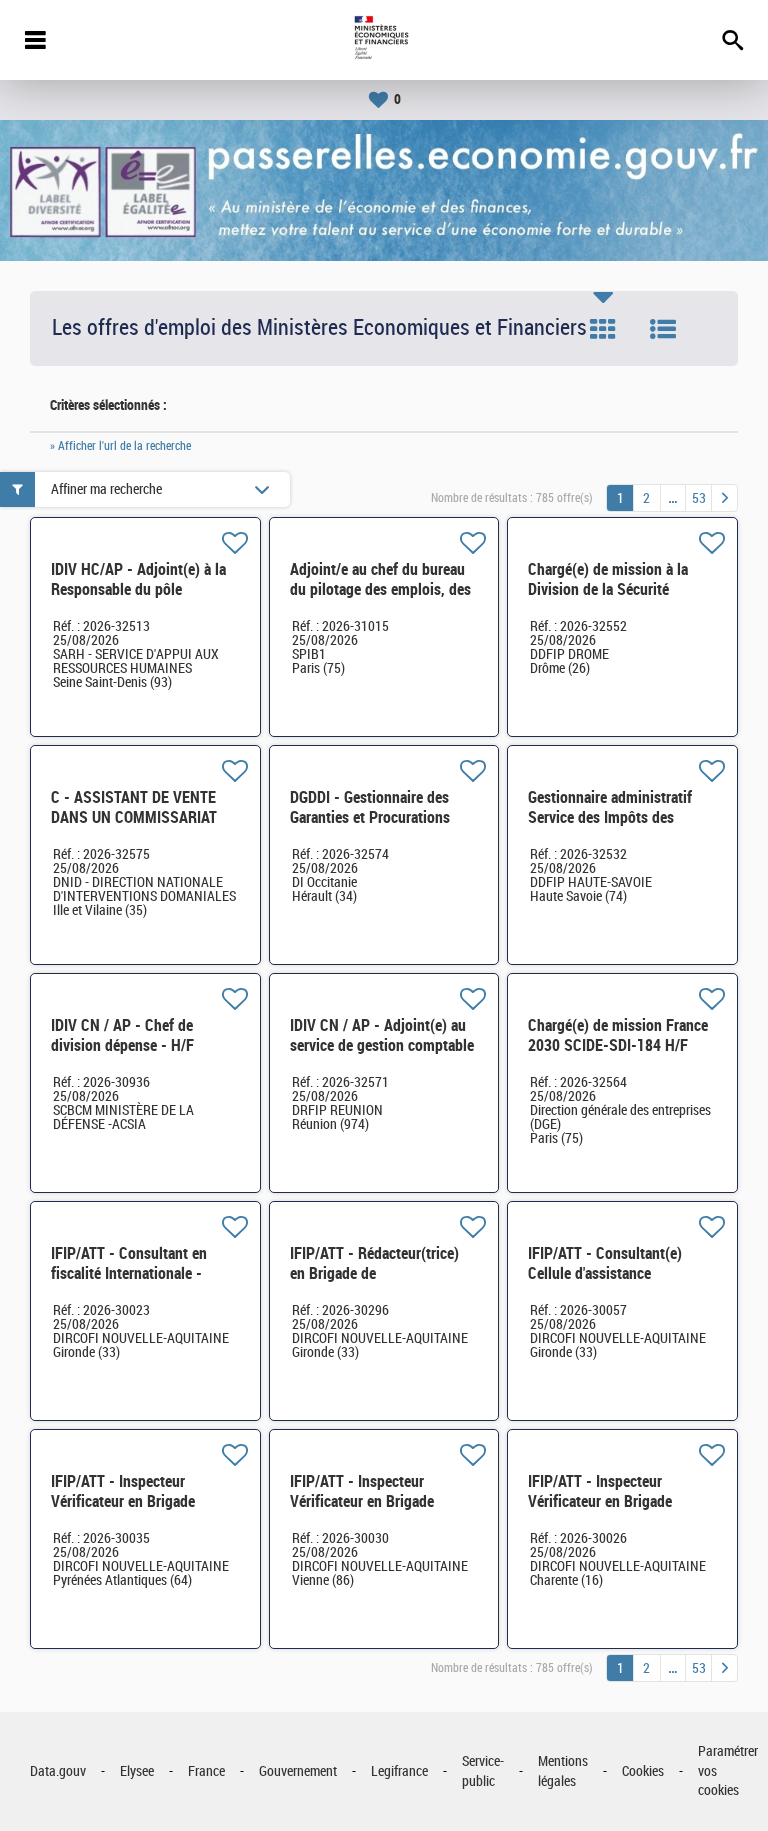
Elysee (137, 1771)
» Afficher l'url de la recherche (120, 446)
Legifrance (399, 1771)
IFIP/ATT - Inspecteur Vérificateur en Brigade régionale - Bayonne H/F (127, 1501)
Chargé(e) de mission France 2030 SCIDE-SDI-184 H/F (618, 1035)
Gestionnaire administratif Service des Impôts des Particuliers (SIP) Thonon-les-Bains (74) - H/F (611, 827)
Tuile (603, 329)
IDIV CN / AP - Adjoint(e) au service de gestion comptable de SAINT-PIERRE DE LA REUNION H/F (382, 1055)
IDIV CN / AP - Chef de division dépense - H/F (122, 1035)
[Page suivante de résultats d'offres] (724, 498)
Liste (663, 329)
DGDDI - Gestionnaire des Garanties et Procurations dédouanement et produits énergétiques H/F (373, 827)
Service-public (483, 1771)
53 (699, 498)
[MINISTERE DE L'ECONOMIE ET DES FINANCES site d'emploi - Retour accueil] (383, 40)
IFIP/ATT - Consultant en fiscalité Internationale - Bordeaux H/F (129, 1273)
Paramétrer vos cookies (728, 1771)
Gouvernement (298, 1771)
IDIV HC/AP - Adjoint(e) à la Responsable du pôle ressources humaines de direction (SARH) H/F (138, 599)
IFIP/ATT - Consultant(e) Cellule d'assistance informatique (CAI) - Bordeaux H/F (605, 1283)
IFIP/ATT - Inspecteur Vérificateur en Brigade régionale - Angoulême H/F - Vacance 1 (618, 1511)
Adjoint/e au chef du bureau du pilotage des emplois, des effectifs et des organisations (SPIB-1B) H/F (382, 599)
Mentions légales (563, 1771)
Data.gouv (58, 1771)
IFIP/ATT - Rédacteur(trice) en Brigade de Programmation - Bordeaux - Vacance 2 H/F (380, 1283)
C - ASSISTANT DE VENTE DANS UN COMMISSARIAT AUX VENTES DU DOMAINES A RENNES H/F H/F (140, 827)
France (206, 1771)
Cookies (643, 1771)
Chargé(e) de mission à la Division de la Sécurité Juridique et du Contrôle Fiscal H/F (608, 599)
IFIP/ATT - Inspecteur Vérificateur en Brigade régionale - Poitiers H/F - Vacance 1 (369, 1511)
